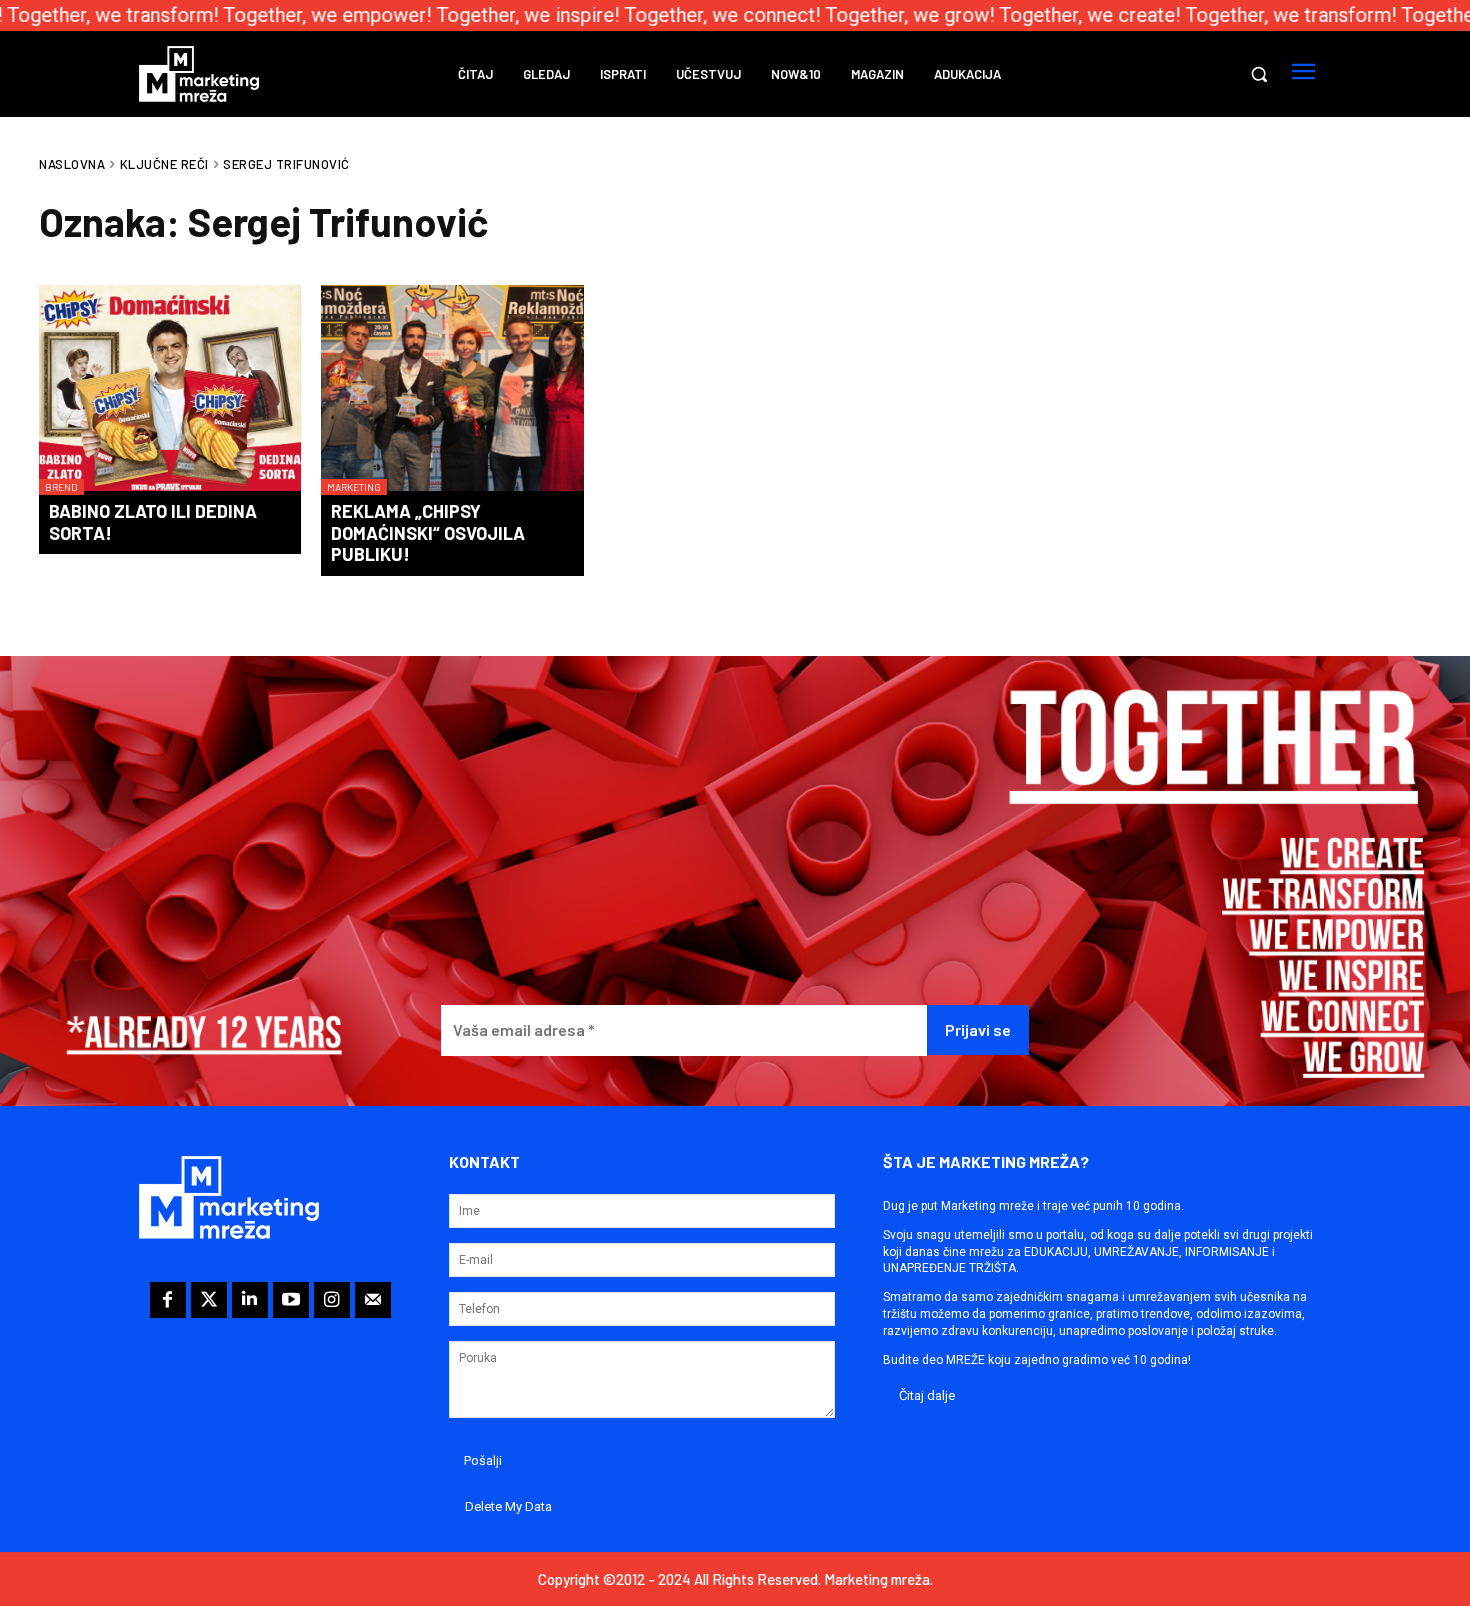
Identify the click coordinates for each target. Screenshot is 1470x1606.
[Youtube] (291, 1300)
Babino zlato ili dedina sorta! (153, 522)
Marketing (354, 487)
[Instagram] (332, 1300)
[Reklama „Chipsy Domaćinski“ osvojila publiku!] (452, 390)
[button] (1259, 74)
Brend (61, 487)
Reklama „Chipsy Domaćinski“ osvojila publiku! (428, 532)
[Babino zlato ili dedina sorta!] (170, 390)
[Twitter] (209, 1300)
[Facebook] (168, 1300)
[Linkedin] (250, 1300)
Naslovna (72, 164)
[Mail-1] (373, 1300)
